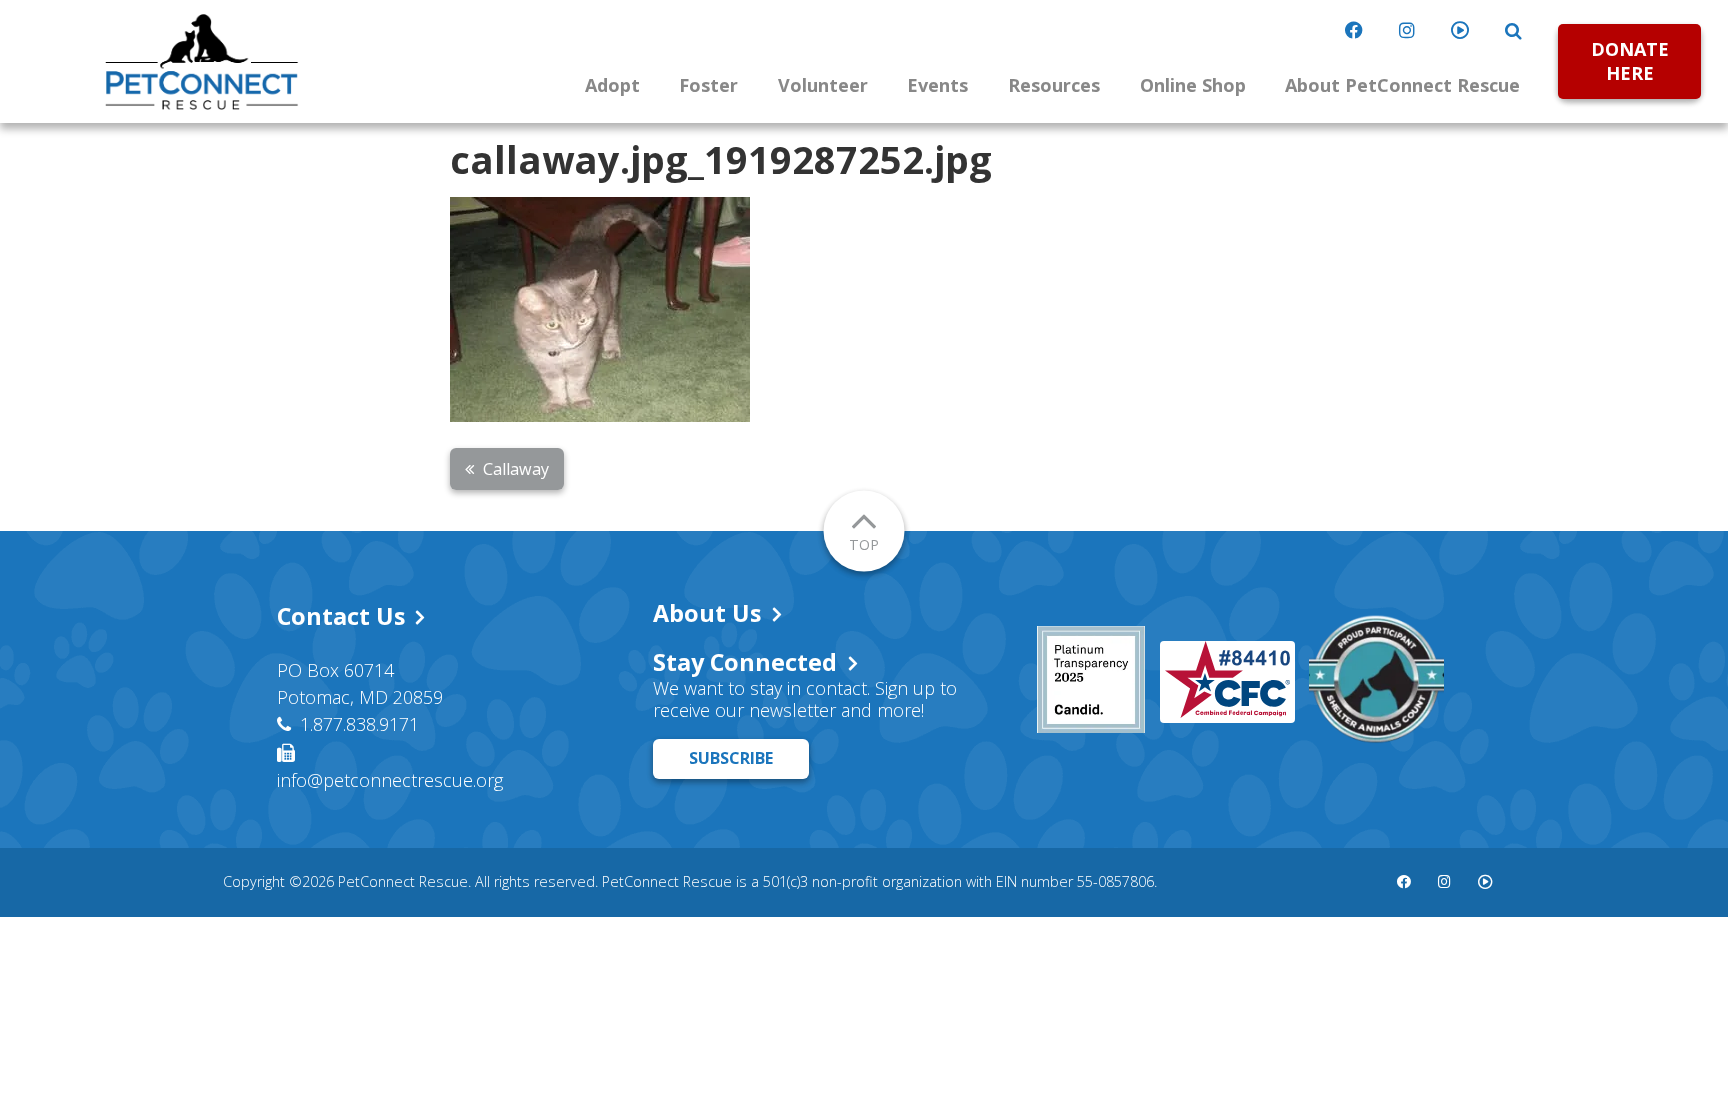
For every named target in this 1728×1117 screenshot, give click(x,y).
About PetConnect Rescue (1402, 85)
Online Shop (1193, 85)
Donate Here (1630, 60)
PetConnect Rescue (202, 62)
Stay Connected (745, 662)
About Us (707, 613)
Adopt (612, 85)
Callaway (516, 469)
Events (937, 85)
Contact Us (341, 616)
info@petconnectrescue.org (390, 780)
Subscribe (731, 758)
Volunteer (823, 85)
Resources (1054, 85)
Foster (708, 85)
